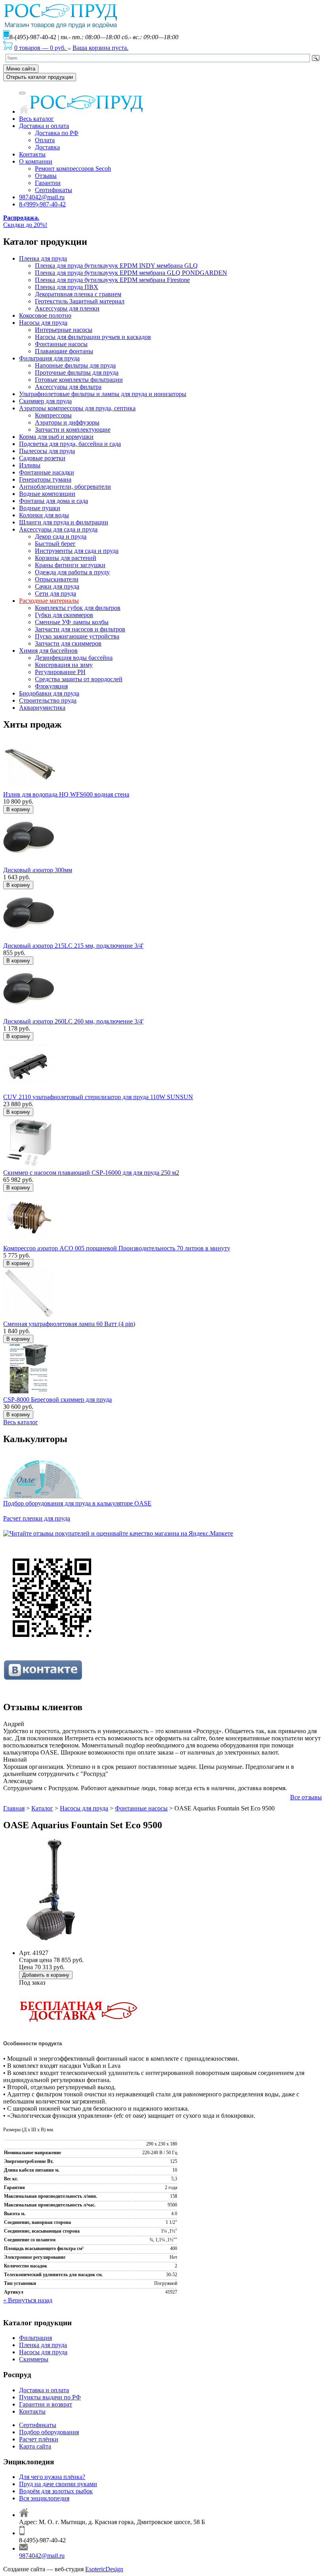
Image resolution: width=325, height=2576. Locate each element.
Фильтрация (35, 2338)
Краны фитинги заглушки (70, 565)
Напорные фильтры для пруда (75, 365)
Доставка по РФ (57, 133)
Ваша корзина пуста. (100, 48)
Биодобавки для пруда (49, 693)
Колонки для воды (44, 515)
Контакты (32, 154)
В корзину (18, 809)
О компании (36, 161)
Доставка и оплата (44, 126)
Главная (14, 1808)
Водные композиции (47, 494)
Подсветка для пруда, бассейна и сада (70, 444)
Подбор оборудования (49, 2432)
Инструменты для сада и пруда (77, 551)
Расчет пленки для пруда (37, 1518)
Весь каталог (36, 119)
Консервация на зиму (64, 665)
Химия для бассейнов (48, 651)
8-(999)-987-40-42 (42, 204)
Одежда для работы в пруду (72, 572)
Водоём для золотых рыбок (56, 2491)
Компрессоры (53, 415)
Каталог (42, 1808)
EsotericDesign (104, 2569)
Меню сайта (21, 69)
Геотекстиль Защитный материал (80, 301)
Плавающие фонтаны (64, 351)
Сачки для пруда (57, 586)
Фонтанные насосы (61, 344)
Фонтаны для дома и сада (54, 501)
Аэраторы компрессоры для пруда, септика (77, 408)
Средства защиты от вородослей (79, 679)
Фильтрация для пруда (49, 358)
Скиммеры (34, 2359)
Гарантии (48, 183)
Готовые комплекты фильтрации (79, 380)
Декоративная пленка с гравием (78, 294)
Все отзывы (306, 1797)
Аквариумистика (42, 708)
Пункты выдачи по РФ (50, 2397)
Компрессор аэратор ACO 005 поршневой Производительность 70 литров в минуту (117, 1248)
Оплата (45, 140)
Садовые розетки (42, 458)
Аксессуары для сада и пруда (58, 529)
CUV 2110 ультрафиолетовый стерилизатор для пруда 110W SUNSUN (98, 1097)
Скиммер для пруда (45, 401)
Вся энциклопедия (44, 2498)
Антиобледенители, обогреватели (65, 487)
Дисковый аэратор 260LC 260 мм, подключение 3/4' (73, 1021)
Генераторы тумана (45, 479)
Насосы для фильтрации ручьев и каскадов (93, 337)
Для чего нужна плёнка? (52, 2477)
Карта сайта (35, 2446)
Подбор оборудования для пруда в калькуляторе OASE (77, 1503)
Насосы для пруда (43, 323)
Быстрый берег (55, 544)
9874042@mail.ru (42, 197)
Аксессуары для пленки (67, 308)
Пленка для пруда (43, 258)
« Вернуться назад (28, 2300)
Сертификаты (54, 190)
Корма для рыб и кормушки (56, 437)
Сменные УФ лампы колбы (72, 622)
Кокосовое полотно (45, 315)
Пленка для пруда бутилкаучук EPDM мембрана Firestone (112, 280)
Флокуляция (51, 686)
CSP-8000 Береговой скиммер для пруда (57, 1399)
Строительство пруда (48, 700)
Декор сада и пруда (61, 536)
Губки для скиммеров (64, 615)
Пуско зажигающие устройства (77, 636)
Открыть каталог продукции (40, 77)
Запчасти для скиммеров (68, 643)
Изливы (30, 465)
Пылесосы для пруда (47, 451)
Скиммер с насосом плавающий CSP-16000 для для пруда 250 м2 (91, 1173)
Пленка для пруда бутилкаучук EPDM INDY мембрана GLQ (116, 266)
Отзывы (46, 176)
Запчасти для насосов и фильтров (80, 629)
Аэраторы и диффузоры (67, 422)
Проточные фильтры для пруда (77, 372)
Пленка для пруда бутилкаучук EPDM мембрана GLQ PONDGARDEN (131, 273)
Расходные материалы (49, 601)
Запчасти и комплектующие (73, 430)
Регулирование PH (60, 672)
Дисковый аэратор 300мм (38, 870)
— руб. (41, 48)
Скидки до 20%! (25, 221)
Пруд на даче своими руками (58, 2484)
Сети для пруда (55, 594)
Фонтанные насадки (47, 472)
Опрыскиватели (57, 579)
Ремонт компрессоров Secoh (73, 169)
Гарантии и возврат (46, 2404)
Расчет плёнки (39, 2439)
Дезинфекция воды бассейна (74, 658)
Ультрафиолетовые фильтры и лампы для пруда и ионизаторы (103, 394)
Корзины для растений (66, 558)
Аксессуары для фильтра (68, 387)
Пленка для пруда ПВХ (67, 287)
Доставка (47, 147)
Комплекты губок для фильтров (78, 608)
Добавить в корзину (46, 1975)
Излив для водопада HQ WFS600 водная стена (66, 794)
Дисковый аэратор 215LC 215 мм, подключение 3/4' (73, 946)
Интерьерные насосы (64, 330)
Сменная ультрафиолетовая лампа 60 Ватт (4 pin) (69, 1324)
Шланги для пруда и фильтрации (64, 522)
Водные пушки (40, 508)
